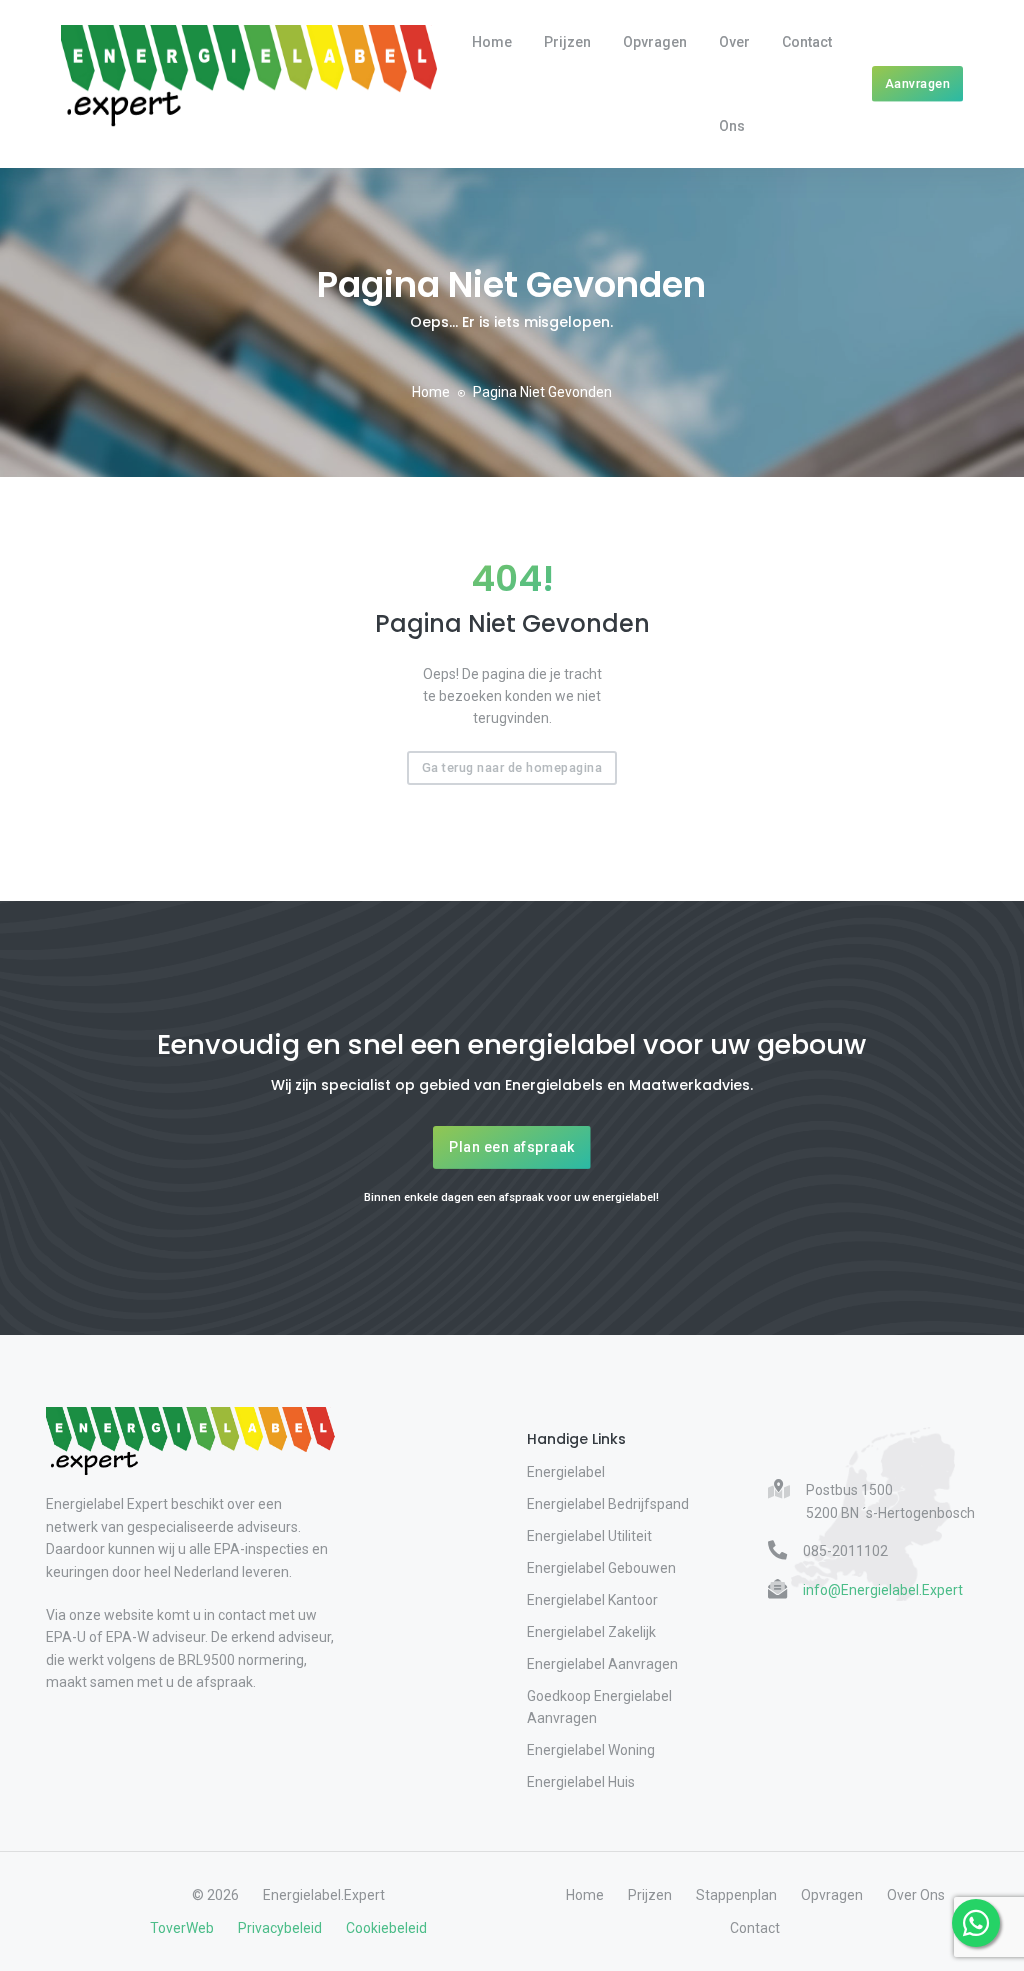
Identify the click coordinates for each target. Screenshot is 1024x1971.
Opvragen (655, 42)
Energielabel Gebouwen (601, 1568)
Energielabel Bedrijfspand (608, 1504)
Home (492, 42)
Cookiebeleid (386, 1928)
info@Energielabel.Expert (883, 1590)
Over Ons (734, 84)
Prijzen (567, 42)
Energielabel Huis (581, 1782)
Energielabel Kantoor (592, 1600)
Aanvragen (918, 83)
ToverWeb (182, 1928)
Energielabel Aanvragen (602, 1664)
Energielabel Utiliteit (589, 1536)
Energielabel (566, 1472)
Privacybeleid (280, 1928)
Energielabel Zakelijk (591, 1632)
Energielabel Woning (591, 1750)
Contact (807, 42)
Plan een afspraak (512, 1147)
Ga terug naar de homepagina (512, 767)
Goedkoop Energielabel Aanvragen (599, 1707)
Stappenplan (736, 1895)
